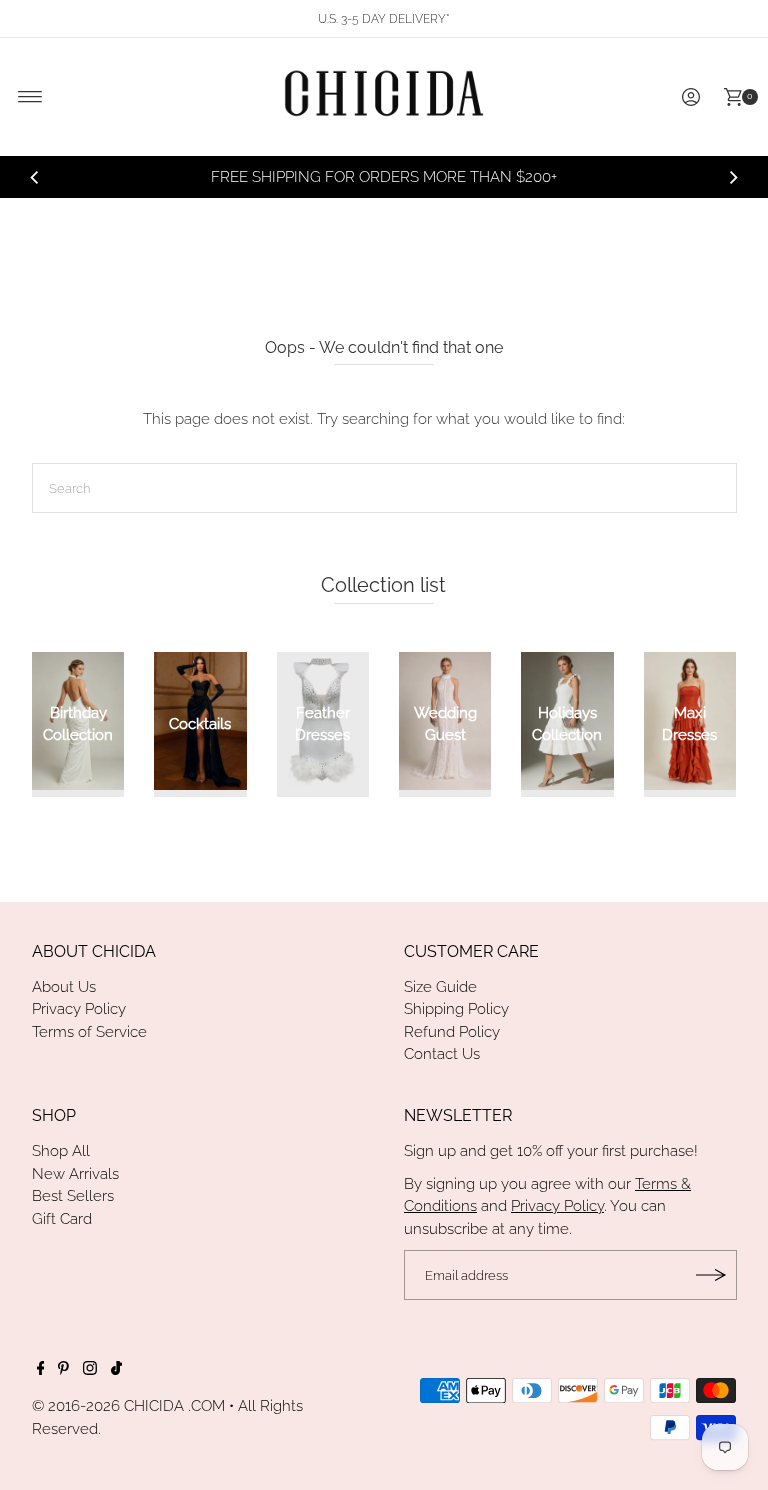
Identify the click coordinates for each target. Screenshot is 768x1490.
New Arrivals (75, 1174)
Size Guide (440, 987)
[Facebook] (41, 1370)
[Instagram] (90, 1370)
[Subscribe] (712, 1275)
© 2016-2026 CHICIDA (108, 1406)
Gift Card (62, 1219)
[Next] (733, 177)
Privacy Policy (79, 1009)
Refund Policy (452, 1032)
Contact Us (442, 1054)
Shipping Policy (456, 1009)
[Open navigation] (30, 97)
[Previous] (35, 177)
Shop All (61, 1151)
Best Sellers (73, 1196)
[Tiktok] (116, 1370)
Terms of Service (89, 1032)
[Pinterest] (63, 1370)
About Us (64, 987)
